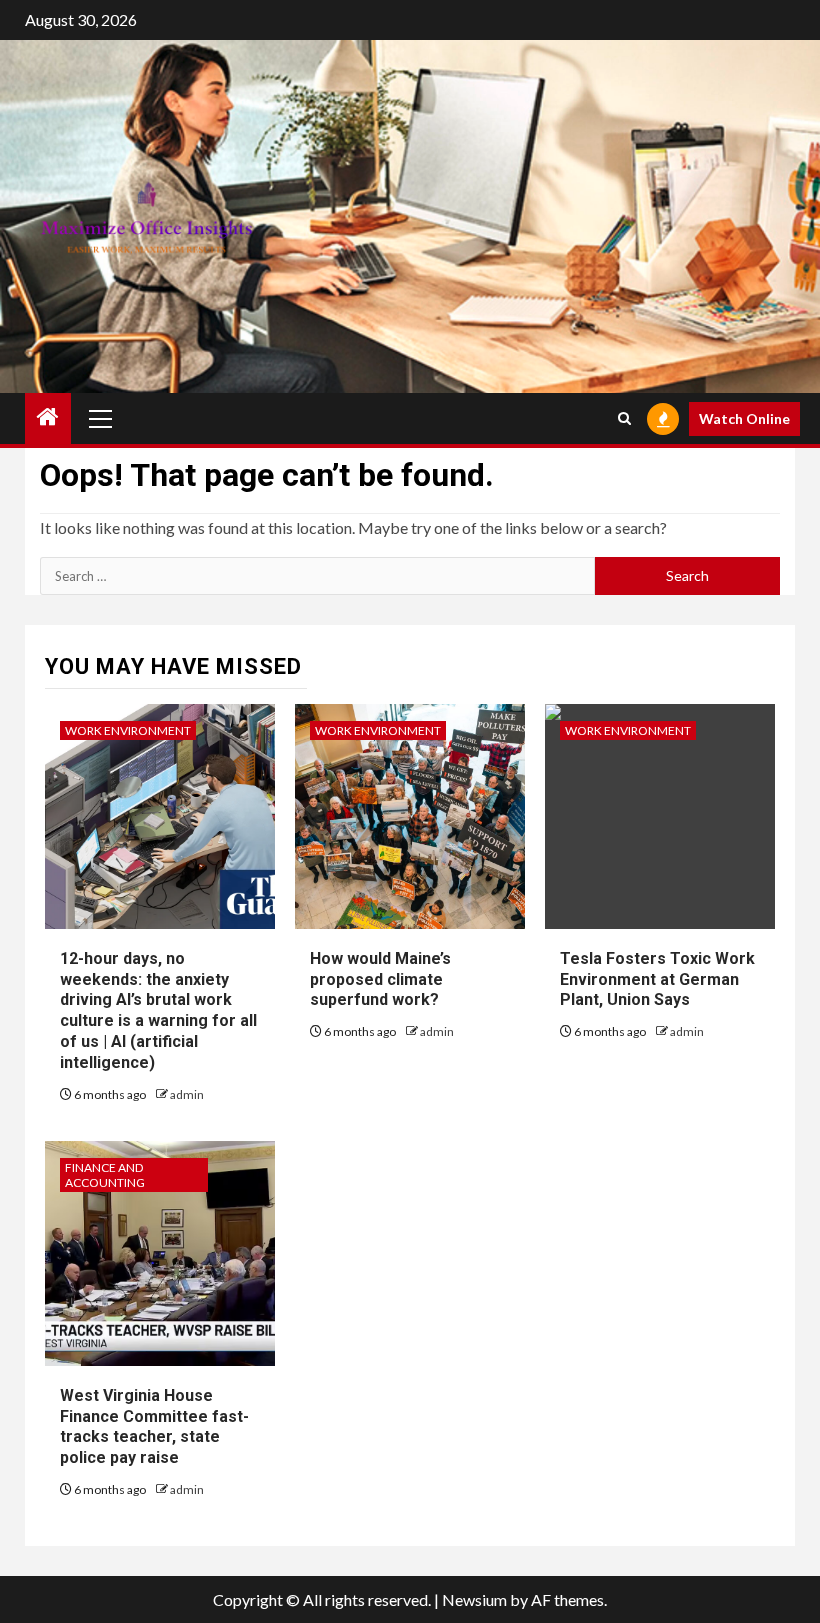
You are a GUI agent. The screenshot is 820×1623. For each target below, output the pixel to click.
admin (187, 1094)
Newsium (474, 1599)
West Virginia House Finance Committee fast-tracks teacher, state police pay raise (154, 1426)
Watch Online (744, 418)
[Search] (624, 418)
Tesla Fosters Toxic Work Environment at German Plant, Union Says (657, 979)
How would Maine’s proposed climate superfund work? (380, 979)
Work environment (128, 730)
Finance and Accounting (105, 1175)
